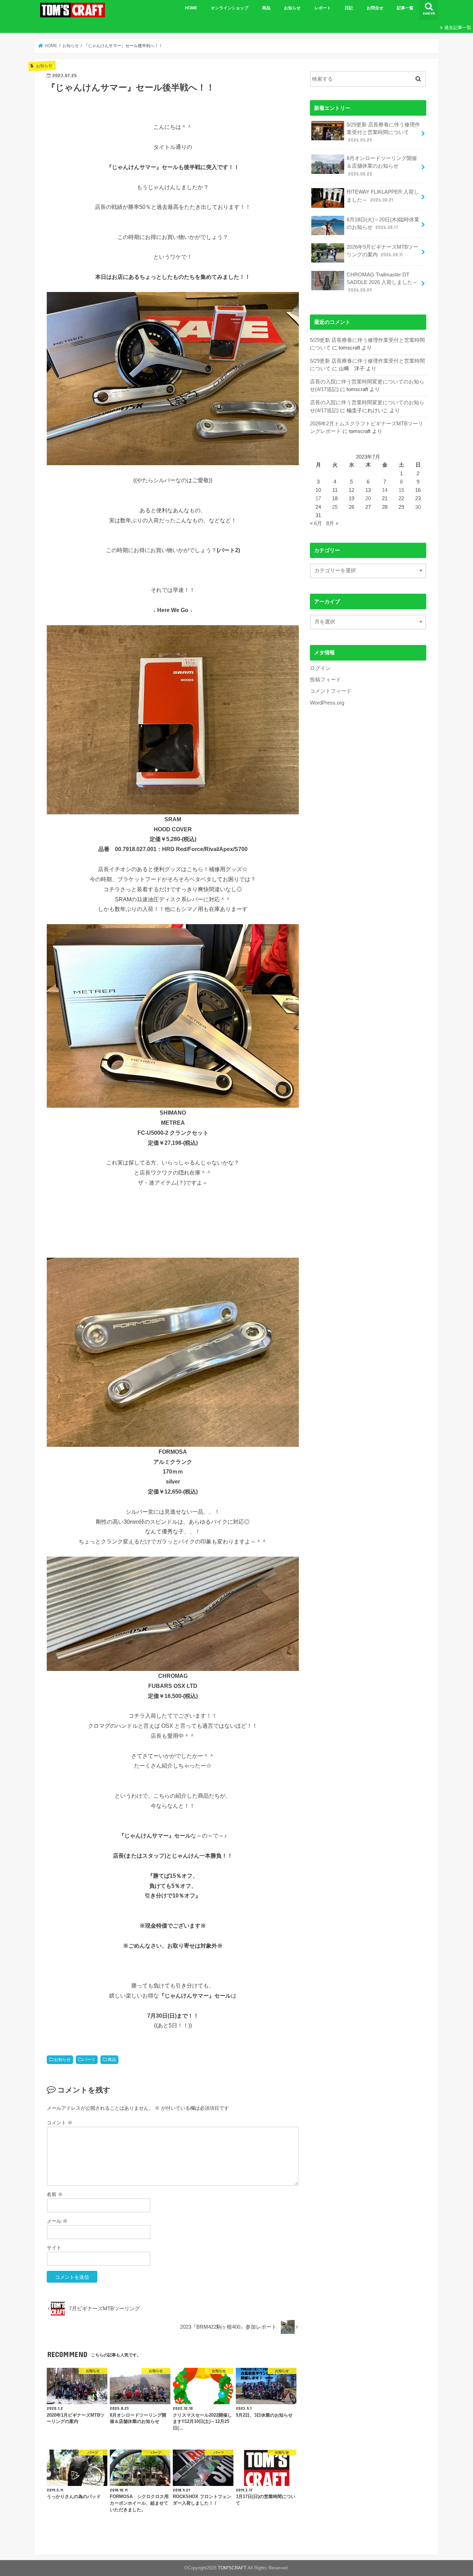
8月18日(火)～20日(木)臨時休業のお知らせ (383, 223)
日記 (349, 8)
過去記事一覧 (458, 28)
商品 (266, 8)
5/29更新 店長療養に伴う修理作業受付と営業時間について (383, 132)
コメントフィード (331, 691)
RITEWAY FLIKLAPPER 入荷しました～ (383, 196)
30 (418, 507)
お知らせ (292, 8)
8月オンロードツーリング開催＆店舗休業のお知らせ (382, 166)
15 (401, 490)
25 (335, 507)
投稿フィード (325, 680)
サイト (54, 2248)
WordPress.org (327, 703)
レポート (323, 8)
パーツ (89, 2060)
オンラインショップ (230, 8)
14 (385, 490)
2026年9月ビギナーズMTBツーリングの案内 (382, 251)
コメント (60, 2123)
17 (318, 498)
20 (368, 498)
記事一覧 (405, 8)
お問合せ (375, 8)
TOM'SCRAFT (232, 2568)
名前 (55, 2194)
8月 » (332, 523)
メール (57, 2221)
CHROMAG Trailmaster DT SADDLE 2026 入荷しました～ (382, 282)
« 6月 (316, 523)
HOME (191, 8)
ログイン (320, 668)
